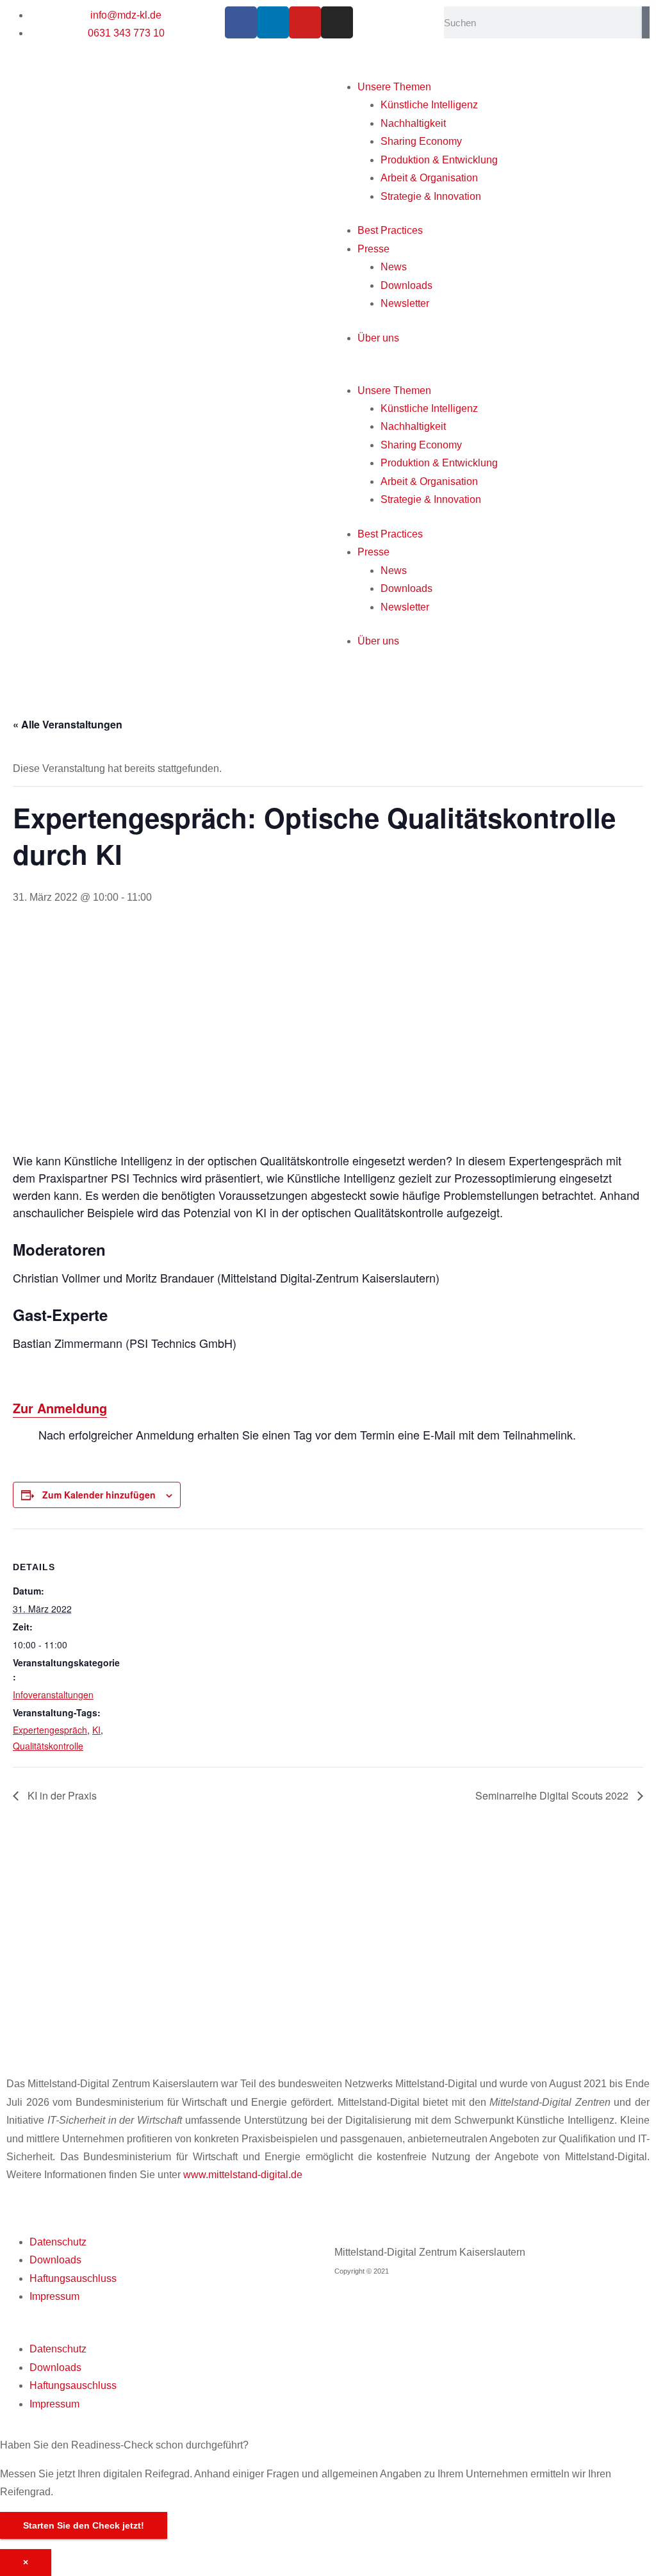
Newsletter (405, 303)
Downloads (406, 285)
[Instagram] (337, 22)
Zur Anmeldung (60, 1408)
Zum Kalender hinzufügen (99, 1495)
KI (96, 1730)
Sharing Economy (421, 141)
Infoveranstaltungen (53, 1694)
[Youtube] (305, 22)
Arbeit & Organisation (429, 178)
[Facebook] (241, 22)
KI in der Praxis (61, 1795)
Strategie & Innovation (431, 196)
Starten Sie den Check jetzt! (84, 2525)
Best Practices (390, 230)
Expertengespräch (50, 1730)
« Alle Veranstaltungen (68, 724)
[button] (489, 372)
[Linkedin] (273, 22)
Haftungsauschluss (73, 2278)
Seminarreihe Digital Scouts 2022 (553, 1795)
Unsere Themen (394, 87)
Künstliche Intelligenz (429, 105)
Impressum (54, 2296)
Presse (373, 249)
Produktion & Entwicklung (439, 160)
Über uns (378, 338)
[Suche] (646, 22)
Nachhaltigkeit (413, 123)
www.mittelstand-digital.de (243, 2175)
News (394, 267)
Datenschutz (58, 2242)
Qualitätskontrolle (48, 1746)
